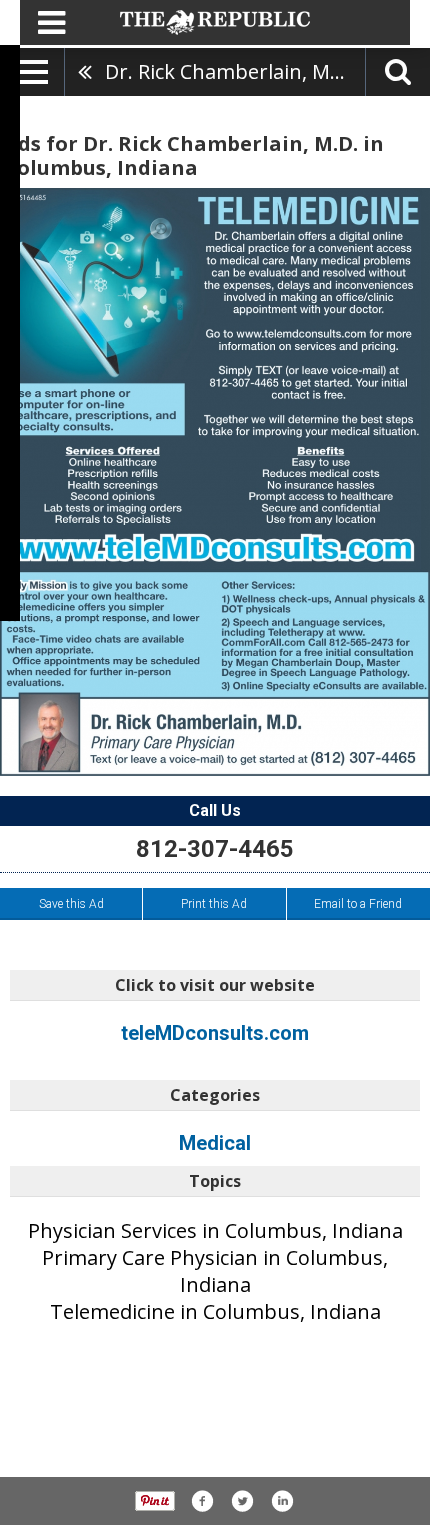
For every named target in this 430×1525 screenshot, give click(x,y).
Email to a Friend (358, 904)
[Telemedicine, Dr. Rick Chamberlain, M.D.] (215, 482)
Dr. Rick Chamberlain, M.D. (229, 71)
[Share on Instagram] (282, 1501)
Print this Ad (214, 904)
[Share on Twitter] (242, 1501)
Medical (215, 1143)
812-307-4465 (215, 849)
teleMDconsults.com (215, 1033)
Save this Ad (71, 904)
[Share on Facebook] (202, 1501)
